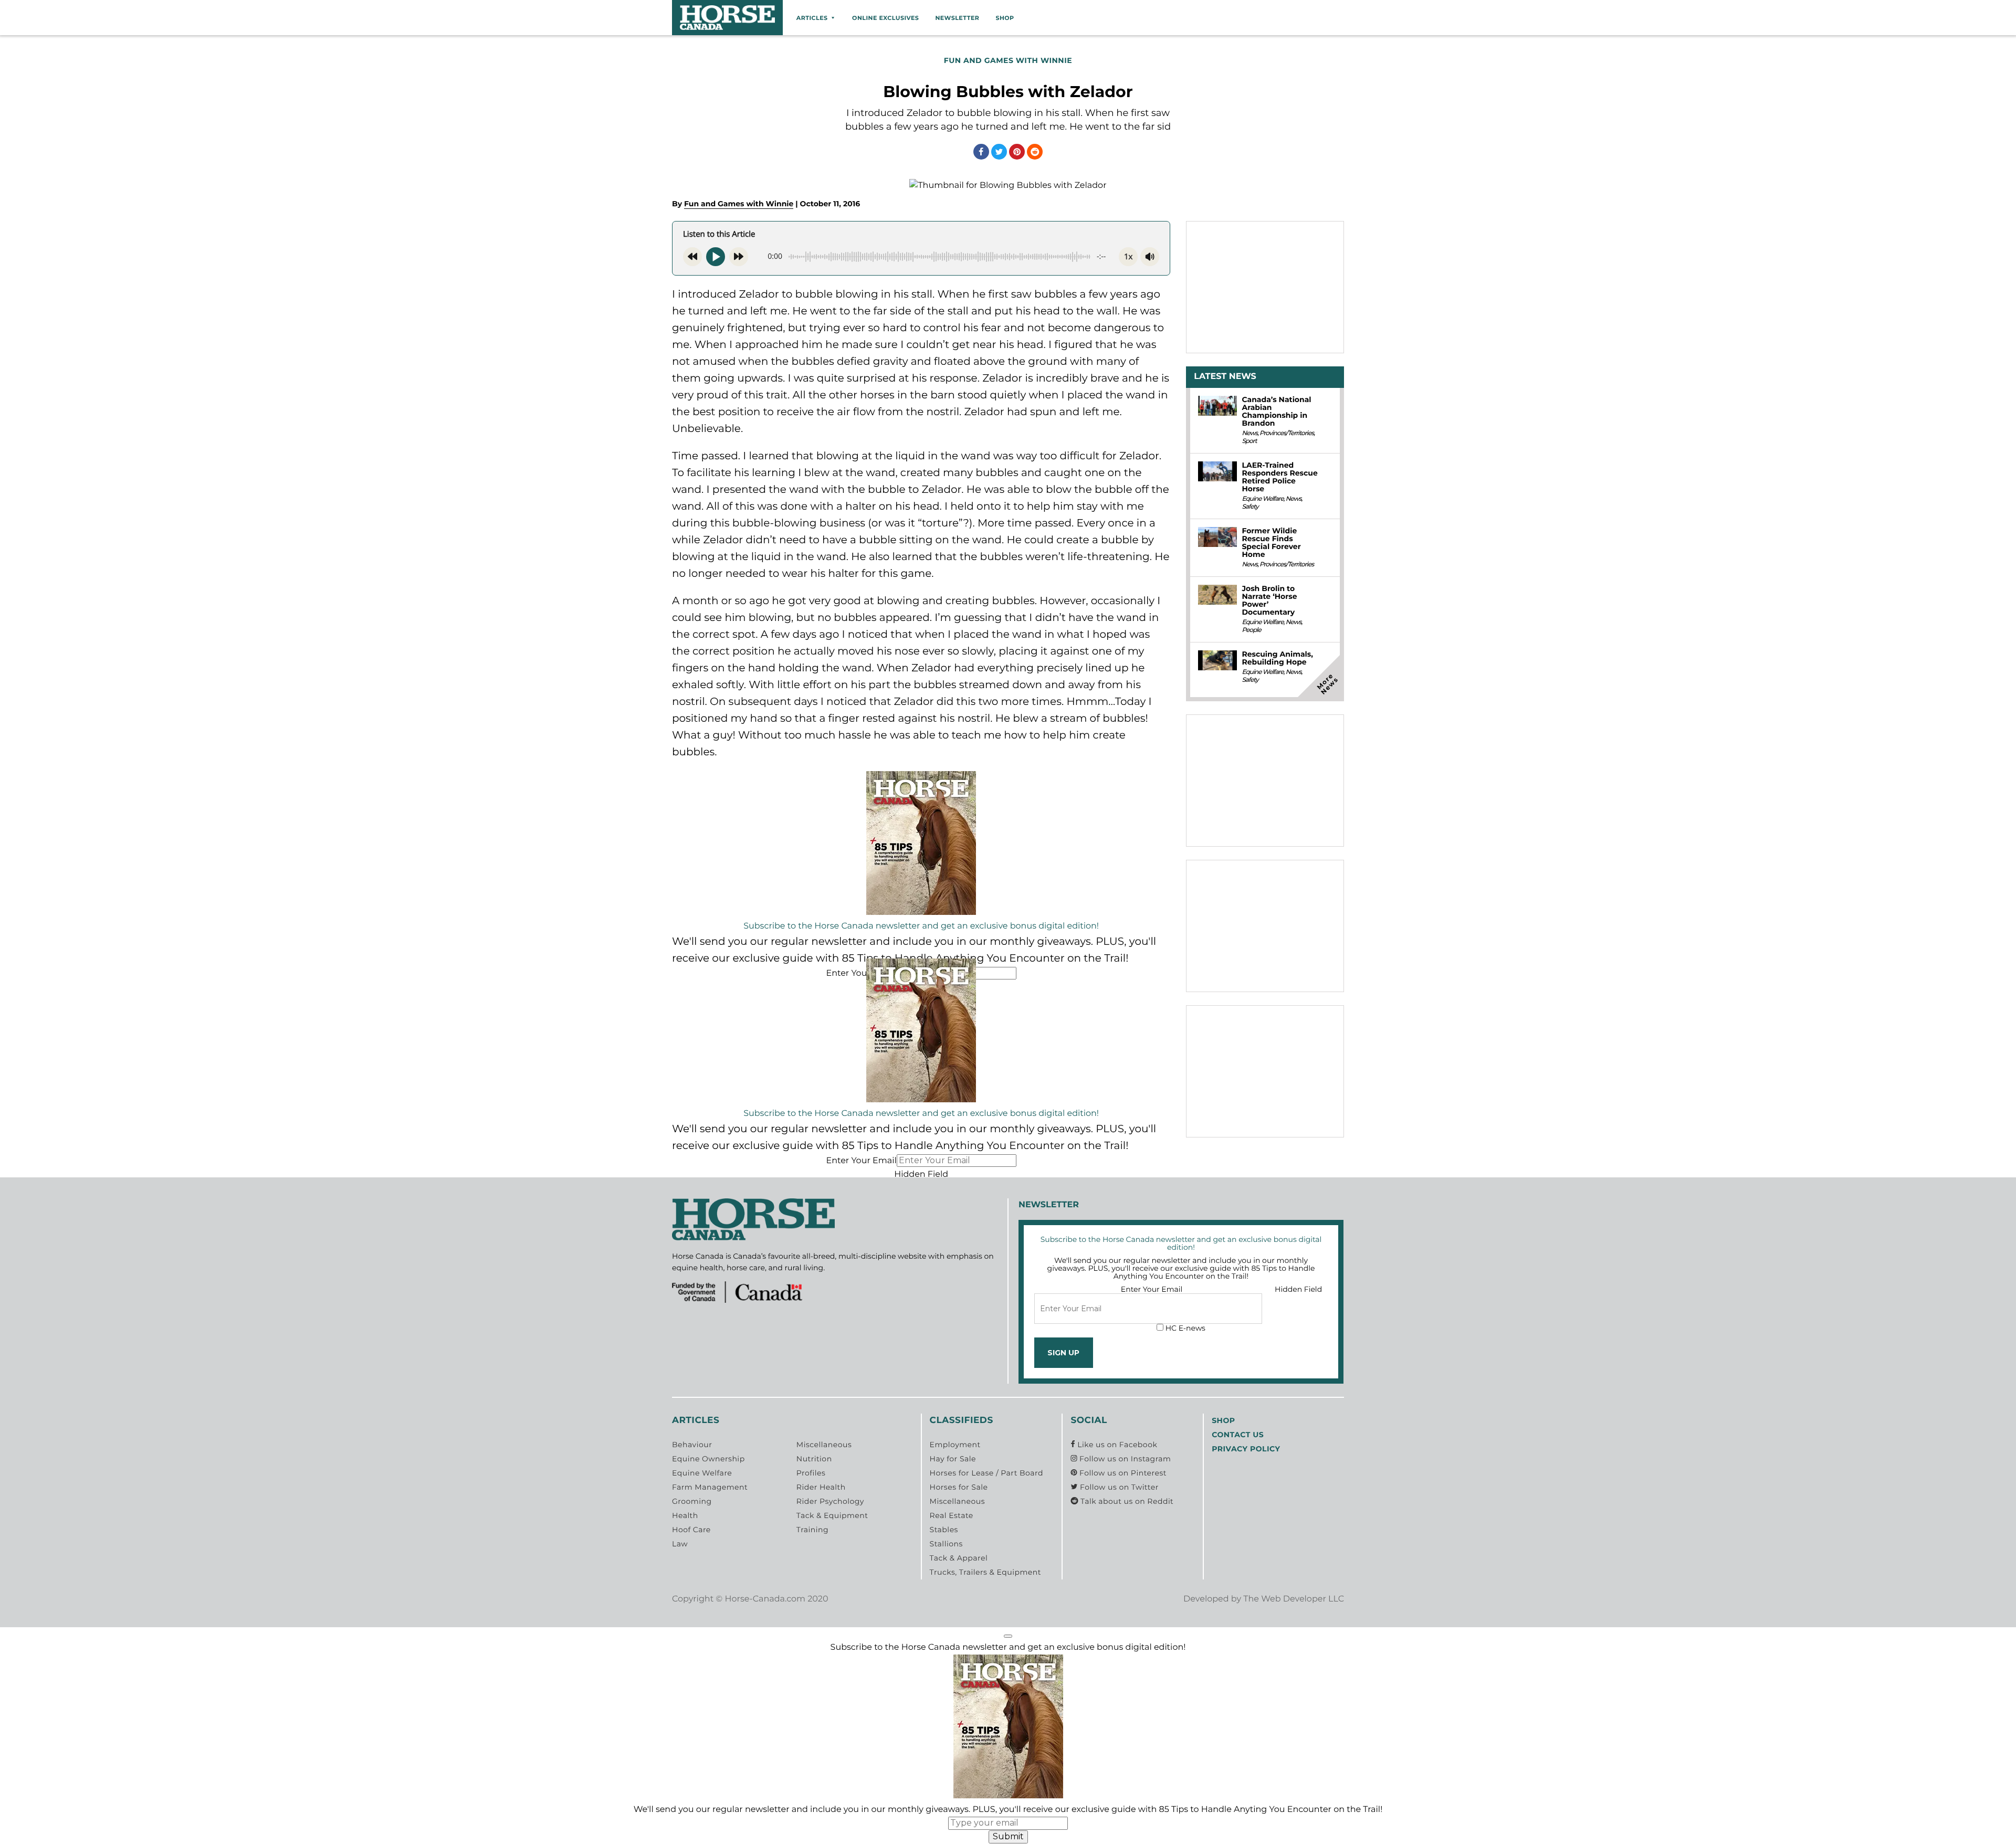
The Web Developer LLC (1294, 1599)
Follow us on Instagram (1124, 1459)
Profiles (811, 1473)
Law (680, 1544)
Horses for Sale (959, 1487)
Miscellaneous (824, 1445)
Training (812, 1530)
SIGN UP (1063, 1353)
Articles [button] (812, 18)
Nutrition (814, 1459)
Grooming (692, 1501)
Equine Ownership (708, 1459)
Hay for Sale (953, 1459)
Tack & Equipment (832, 1515)
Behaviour (692, 1445)
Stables (944, 1530)
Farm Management (710, 1487)
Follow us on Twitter (1118, 1487)
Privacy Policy (1246, 1449)
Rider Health (821, 1487)
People (1251, 630)
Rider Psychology (830, 1501)
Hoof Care (691, 1530)
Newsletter (957, 18)
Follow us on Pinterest (1122, 1473)
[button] (1008, 1636)
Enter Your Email (861, 973)
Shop (1005, 18)
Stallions (946, 1544)
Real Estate (952, 1515)
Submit (1008, 1836)
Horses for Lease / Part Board (986, 1473)
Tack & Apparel (959, 1558)
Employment (955, 1445)
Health (685, 1515)
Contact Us (1238, 1435)
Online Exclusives (885, 18)
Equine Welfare (1262, 499)
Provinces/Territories (1287, 433)
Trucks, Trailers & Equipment (985, 1572)
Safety (1250, 507)
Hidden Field (921, 1174)
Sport (1249, 441)
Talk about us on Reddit (1126, 1501)
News (1249, 433)
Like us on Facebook (1116, 1445)
